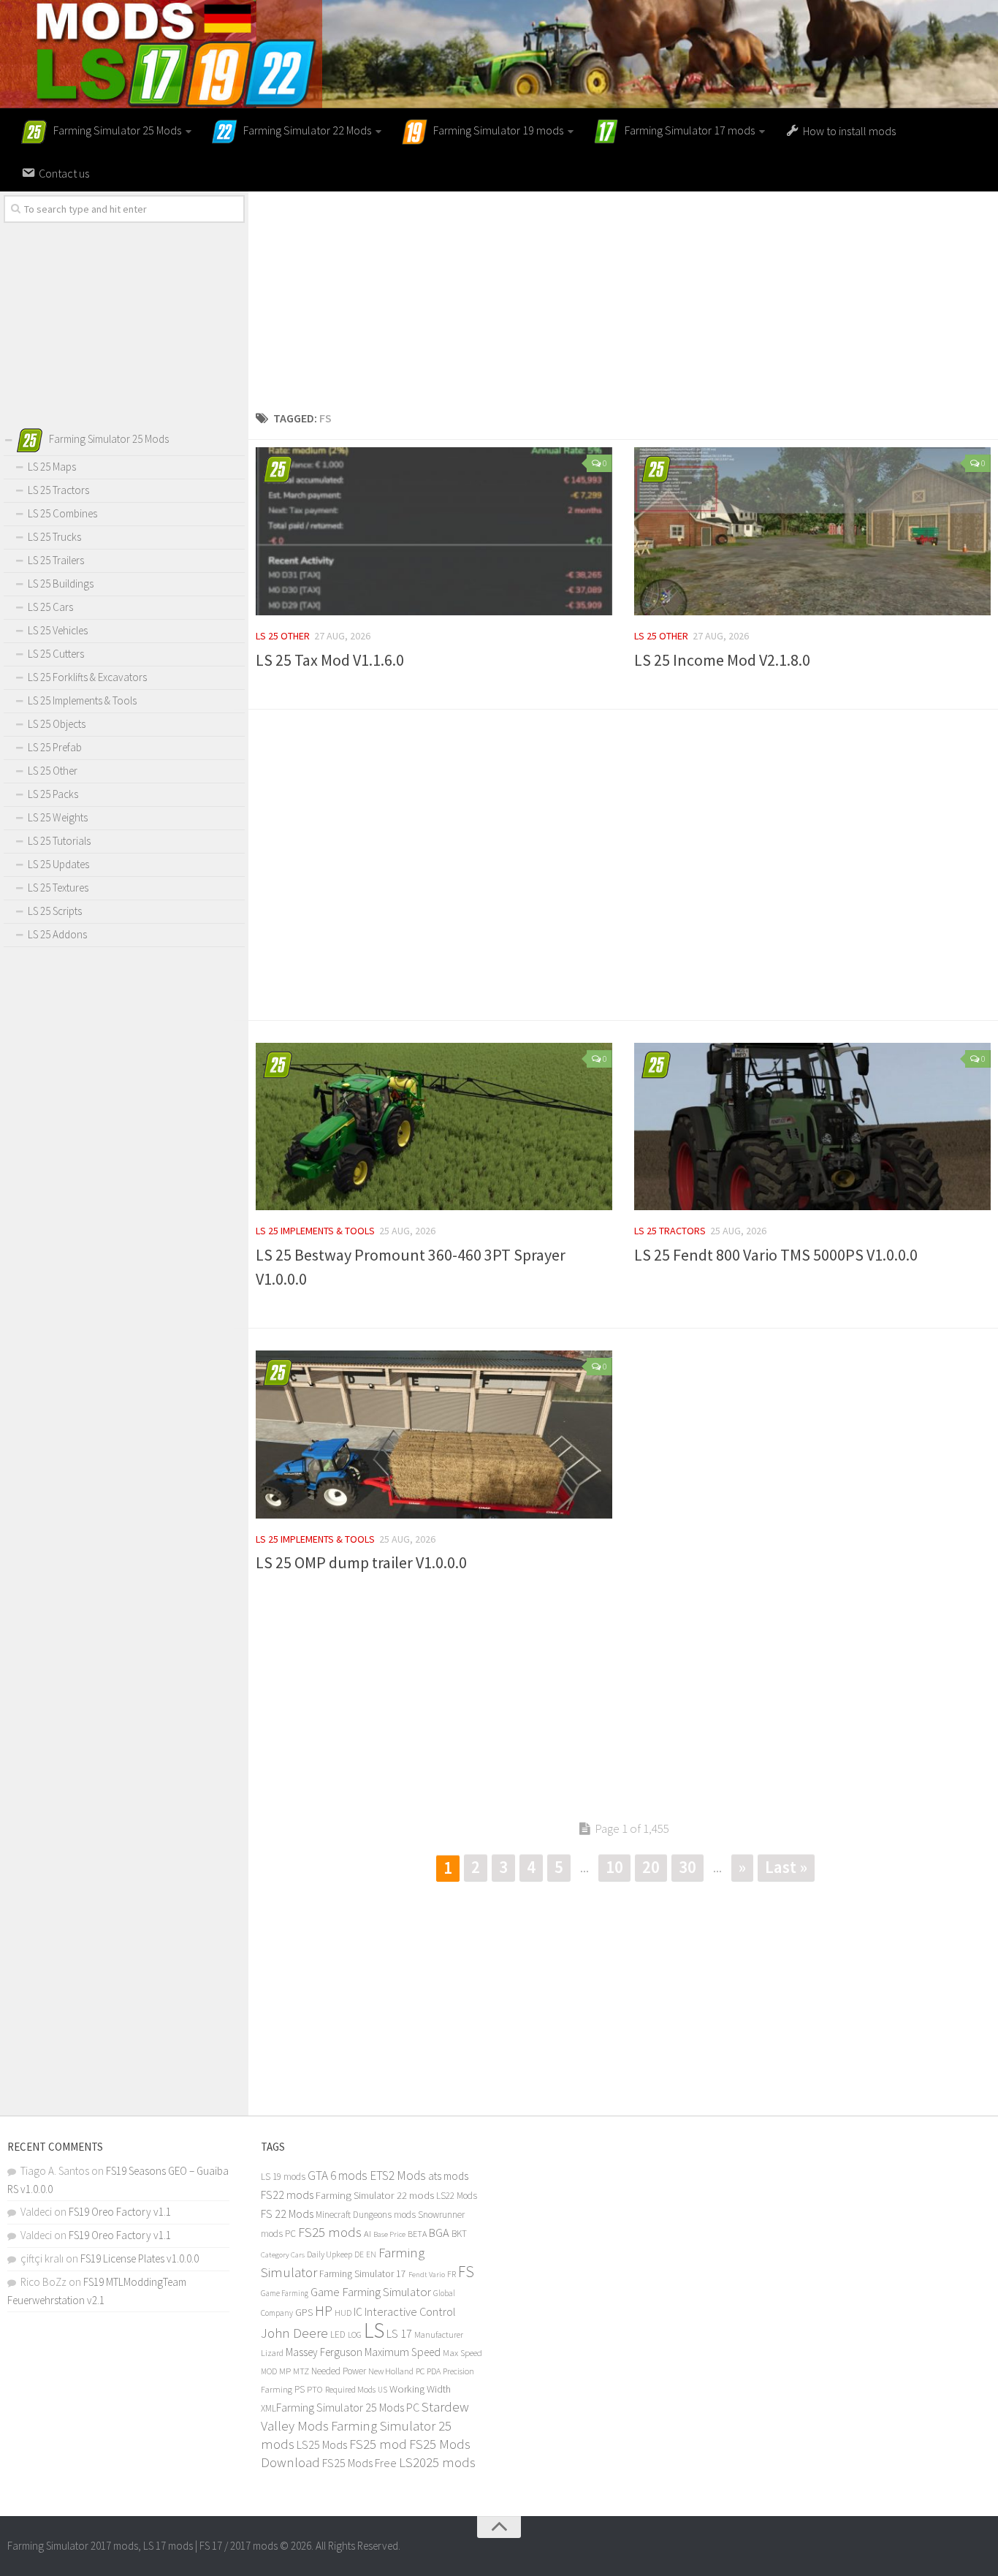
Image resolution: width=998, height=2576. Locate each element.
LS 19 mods (283, 2177)
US (382, 2390)
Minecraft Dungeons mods (366, 2215)
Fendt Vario (427, 2274)
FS (466, 2272)
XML (268, 2408)
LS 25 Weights (58, 817)
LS (374, 2330)
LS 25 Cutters (56, 654)
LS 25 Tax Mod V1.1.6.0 (330, 660)
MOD (269, 2371)
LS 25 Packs (53, 794)
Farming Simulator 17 (363, 2274)
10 (614, 1867)
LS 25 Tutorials (59, 841)
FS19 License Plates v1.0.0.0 (140, 2258)
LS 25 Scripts (55, 911)
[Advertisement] (623, 294)
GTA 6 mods (338, 2176)
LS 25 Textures (58, 888)
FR (452, 2274)
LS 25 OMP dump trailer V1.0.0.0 (361, 1562)
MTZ (301, 2371)
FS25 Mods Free (359, 2463)
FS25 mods (330, 2232)
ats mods (448, 2176)
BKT (459, 2234)
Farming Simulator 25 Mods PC (348, 2407)
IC (358, 2312)
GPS (304, 2313)
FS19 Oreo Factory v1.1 (120, 2212)
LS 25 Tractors (670, 1231)
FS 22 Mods (287, 2214)
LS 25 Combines (62, 513)
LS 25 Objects (57, 724)
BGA (439, 2233)
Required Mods (350, 2389)
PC (420, 2371)
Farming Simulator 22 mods (375, 2195)
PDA (434, 2371)
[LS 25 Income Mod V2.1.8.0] (812, 531)
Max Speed (462, 2353)
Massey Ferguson (324, 2352)
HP (324, 2310)
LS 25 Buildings (61, 584)
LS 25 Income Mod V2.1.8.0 (722, 660)
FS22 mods (287, 2195)
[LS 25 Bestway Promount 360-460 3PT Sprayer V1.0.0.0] (434, 1127)
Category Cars (283, 2254)
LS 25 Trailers (56, 560)
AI (367, 2234)
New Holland (391, 2371)
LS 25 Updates (58, 864)
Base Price (389, 2234)
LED (338, 2334)
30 (687, 1867)
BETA (417, 2234)
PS (300, 2389)
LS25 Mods (322, 2444)
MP (285, 2371)
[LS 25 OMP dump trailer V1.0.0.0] (434, 1435)
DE (359, 2254)
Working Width (420, 2389)
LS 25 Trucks (54, 537)
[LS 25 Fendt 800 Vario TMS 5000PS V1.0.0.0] (812, 1127)
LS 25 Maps (52, 467)
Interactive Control (410, 2311)
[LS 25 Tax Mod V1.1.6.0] (434, 531)
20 (651, 1867)
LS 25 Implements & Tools (315, 1231)
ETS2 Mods (398, 2176)
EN (371, 2254)
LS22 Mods (457, 2196)
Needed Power (339, 2371)
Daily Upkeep (330, 2254)
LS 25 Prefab (55, 747)
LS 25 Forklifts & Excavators (87, 677)
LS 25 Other (283, 636)
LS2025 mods (437, 2462)
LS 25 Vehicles (58, 630)
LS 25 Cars (50, 607)
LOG (355, 2335)
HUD (343, 2313)
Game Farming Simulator (371, 2292)
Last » (786, 1867)
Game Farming (285, 2293)
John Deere (294, 2333)
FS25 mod (378, 2444)
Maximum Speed (403, 2352)
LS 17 (399, 2333)
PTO (315, 2389)
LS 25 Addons (57, 934)
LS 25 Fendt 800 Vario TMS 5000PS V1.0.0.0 (776, 1255)
